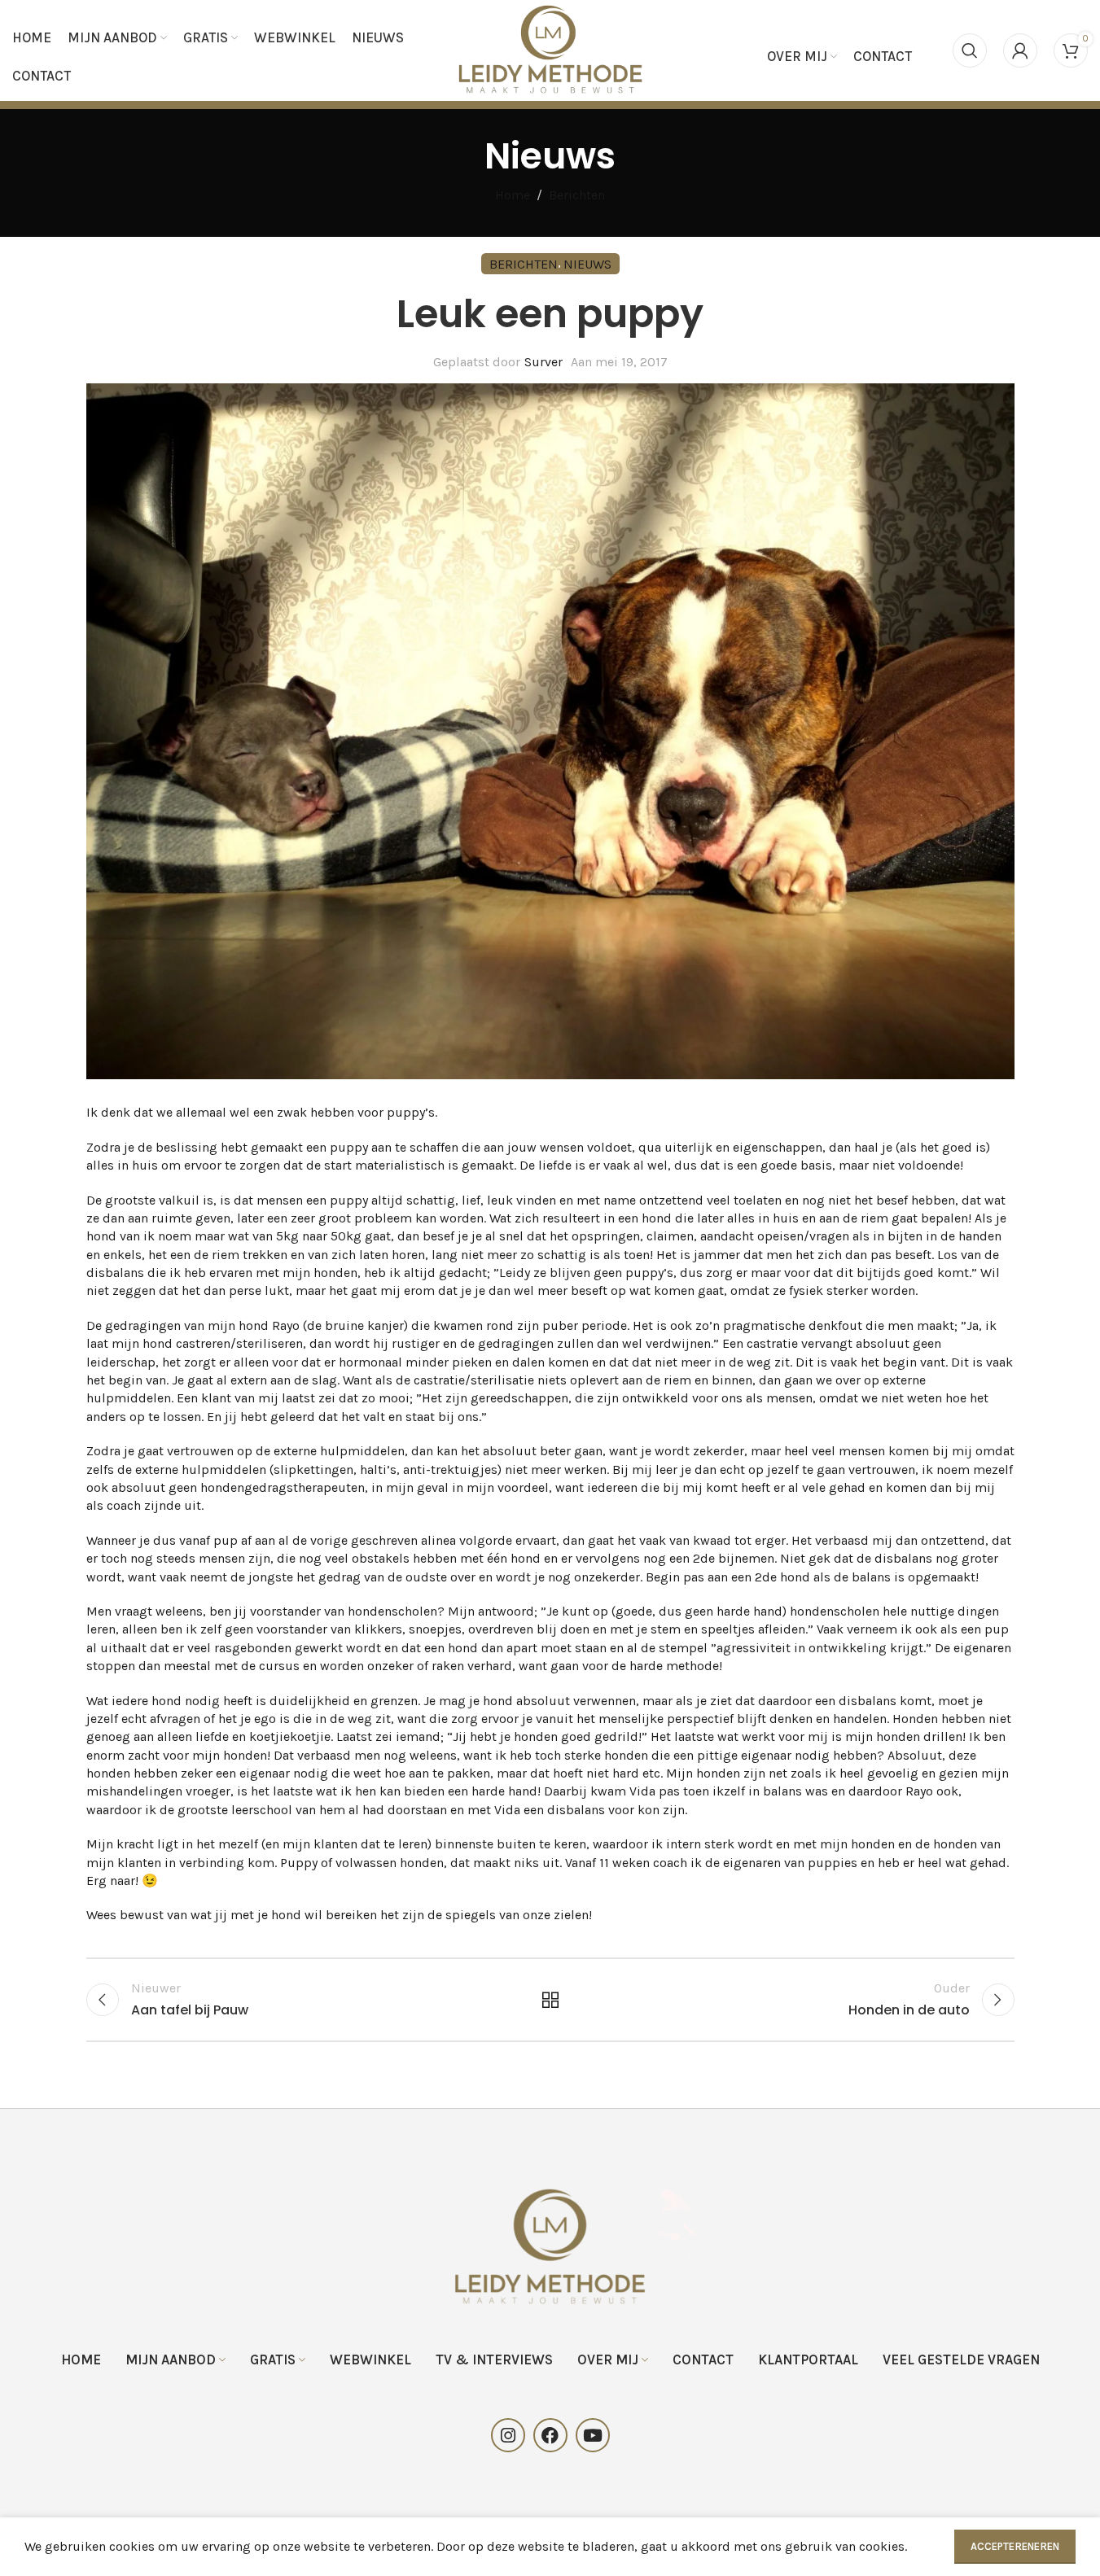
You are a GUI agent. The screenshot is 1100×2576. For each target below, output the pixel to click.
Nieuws (587, 264)
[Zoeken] (970, 50)
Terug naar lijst (550, 2000)
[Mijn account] (1020, 50)
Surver (543, 362)
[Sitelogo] (550, 49)
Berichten (577, 195)
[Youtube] (593, 2435)
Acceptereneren (1015, 2546)
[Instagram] (508, 2435)
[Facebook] (550, 2435)
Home (513, 195)
